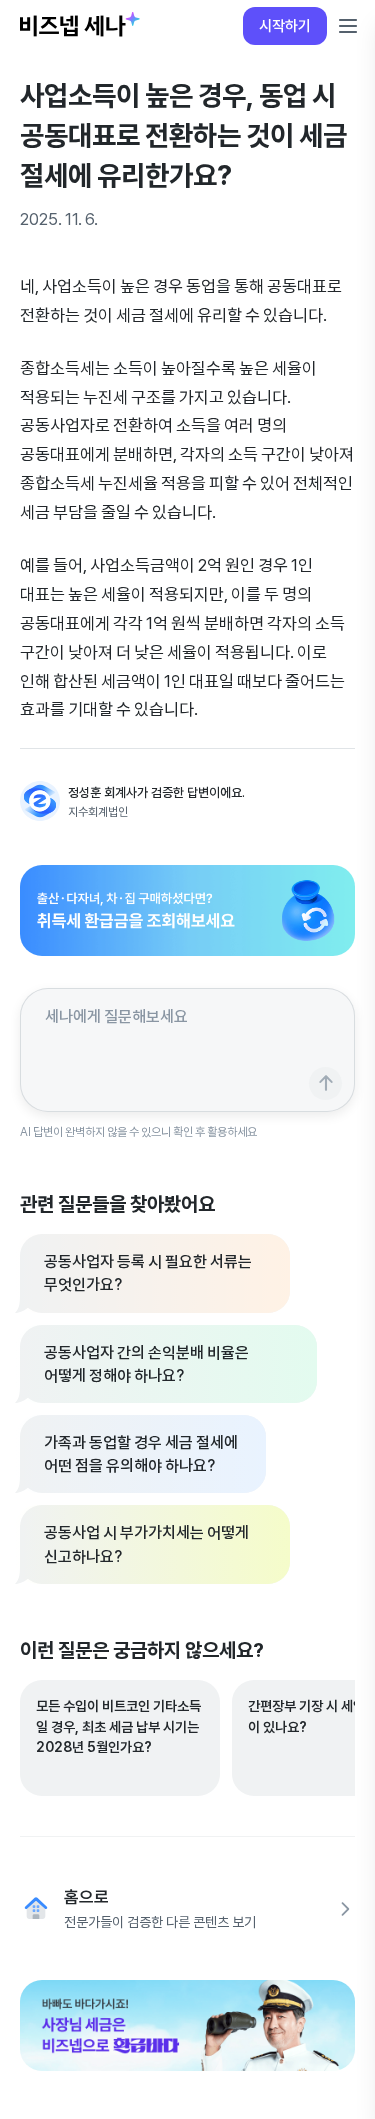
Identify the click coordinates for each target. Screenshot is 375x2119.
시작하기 (285, 25)
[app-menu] (348, 26)
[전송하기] (325, 1083)
